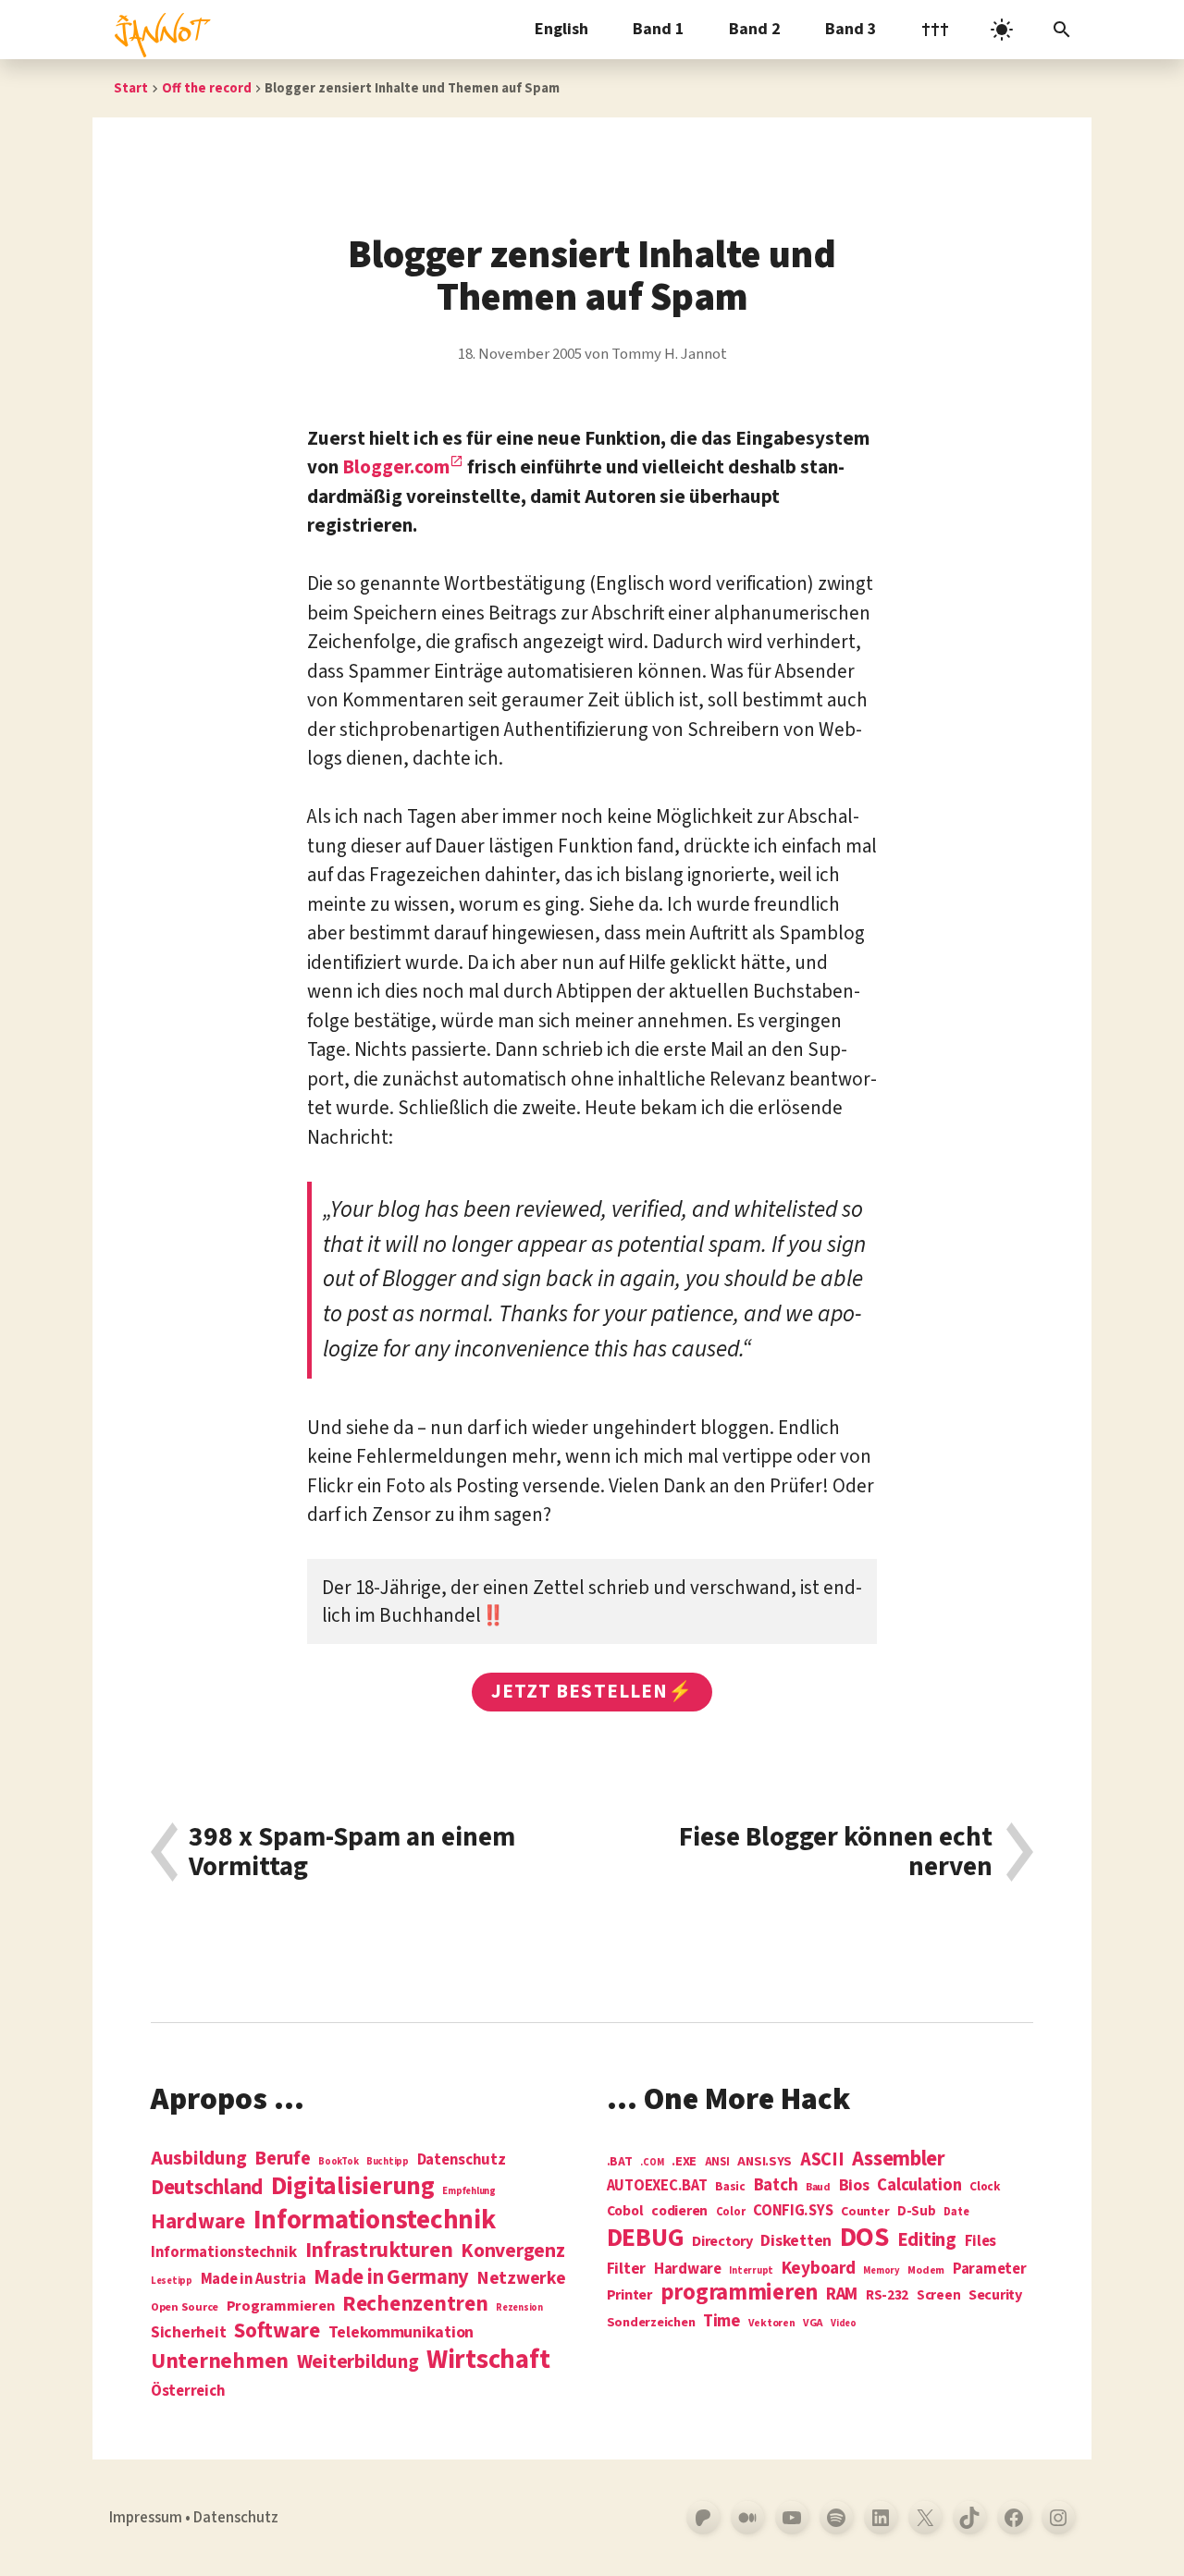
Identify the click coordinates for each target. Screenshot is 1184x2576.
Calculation (919, 2185)
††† (935, 29)
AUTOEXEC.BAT (657, 2186)
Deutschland (207, 2188)
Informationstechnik (224, 2253)
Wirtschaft (488, 2361)
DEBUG (646, 2239)
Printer (629, 2295)
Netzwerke (522, 2278)
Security (995, 2295)
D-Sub (917, 2212)
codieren (679, 2212)
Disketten (796, 2241)
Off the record (207, 88)
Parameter (990, 2269)
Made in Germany (391, 2277)
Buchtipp (388, 2161)
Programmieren (281, 2306)
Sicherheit (188, 2333)
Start (131, 88)
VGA (813, 2324)
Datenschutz (462, 2160)
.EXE (684, 2162)
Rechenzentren (415, 2304)
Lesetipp (172, 2281)
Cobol (625, 2212)
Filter (626, 2269)
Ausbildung (198, 2158)
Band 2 (755, 29)
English (561, 29)
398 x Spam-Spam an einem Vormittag (352, 1852)
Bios (854, 2186)
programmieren (740, 2294)
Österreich (188, 2392)
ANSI (717, 2163)
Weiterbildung (358, 2361)
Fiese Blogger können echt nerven (836, 1852)
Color (731, 2213)
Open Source (185, 2308)
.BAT (620, 2162)
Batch (776, 2186)
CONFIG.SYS (793, 2211)
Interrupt (751, 2270)
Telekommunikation (401, 2333)
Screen (938, 2296)
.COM (652, 2162)
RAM (842, 2295)
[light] (1002, 30)
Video (844, 2323)
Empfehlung (469, 2191)
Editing (927, 2240)
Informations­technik (375, 2220)
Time (721, 2321)
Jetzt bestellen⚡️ (592, 1691)
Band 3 (851, 29)
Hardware (198, 2221)
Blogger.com (396, 467)
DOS (864, 2238)
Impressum (146, 2518)
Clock (985, 2187)
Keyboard (819, 2268)
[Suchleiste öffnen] (1062, 30)
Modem (926, 2271)
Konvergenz (512, 2252)
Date (956, 2213)
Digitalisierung (353, 2187)
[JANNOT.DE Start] (159, 30)
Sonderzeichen (651, 2323)
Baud (818, 2188)
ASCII (822, 2160)
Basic (730, 2187)
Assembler (899, 2159)
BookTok (338, 2161)
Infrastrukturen (379, 2250)
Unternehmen (220, 2361)
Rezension (519, 2307)
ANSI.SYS (765, 2162)
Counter (865, 2212)
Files (981, 2242)
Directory (722, 2241)
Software (277, 2331)
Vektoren (772, 2324)
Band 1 (659, 29)
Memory (881, 2270)
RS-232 (887, 2295)
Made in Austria (253, 2280)
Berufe (282, 2159)
